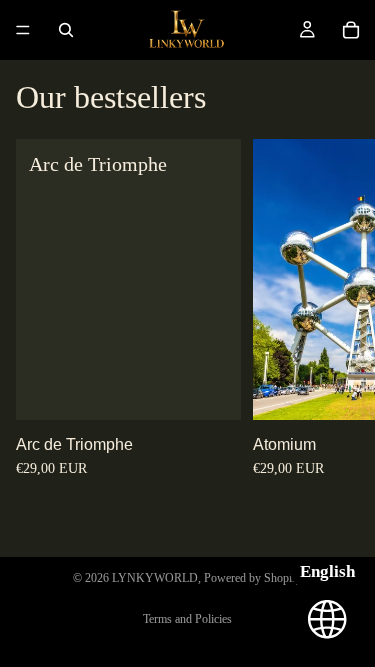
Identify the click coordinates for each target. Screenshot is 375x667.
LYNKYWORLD (155, 578)
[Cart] (351, 30)
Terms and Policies (187, 619)
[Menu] (23, 30)
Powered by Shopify (253, 578)
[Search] (66, 30)
